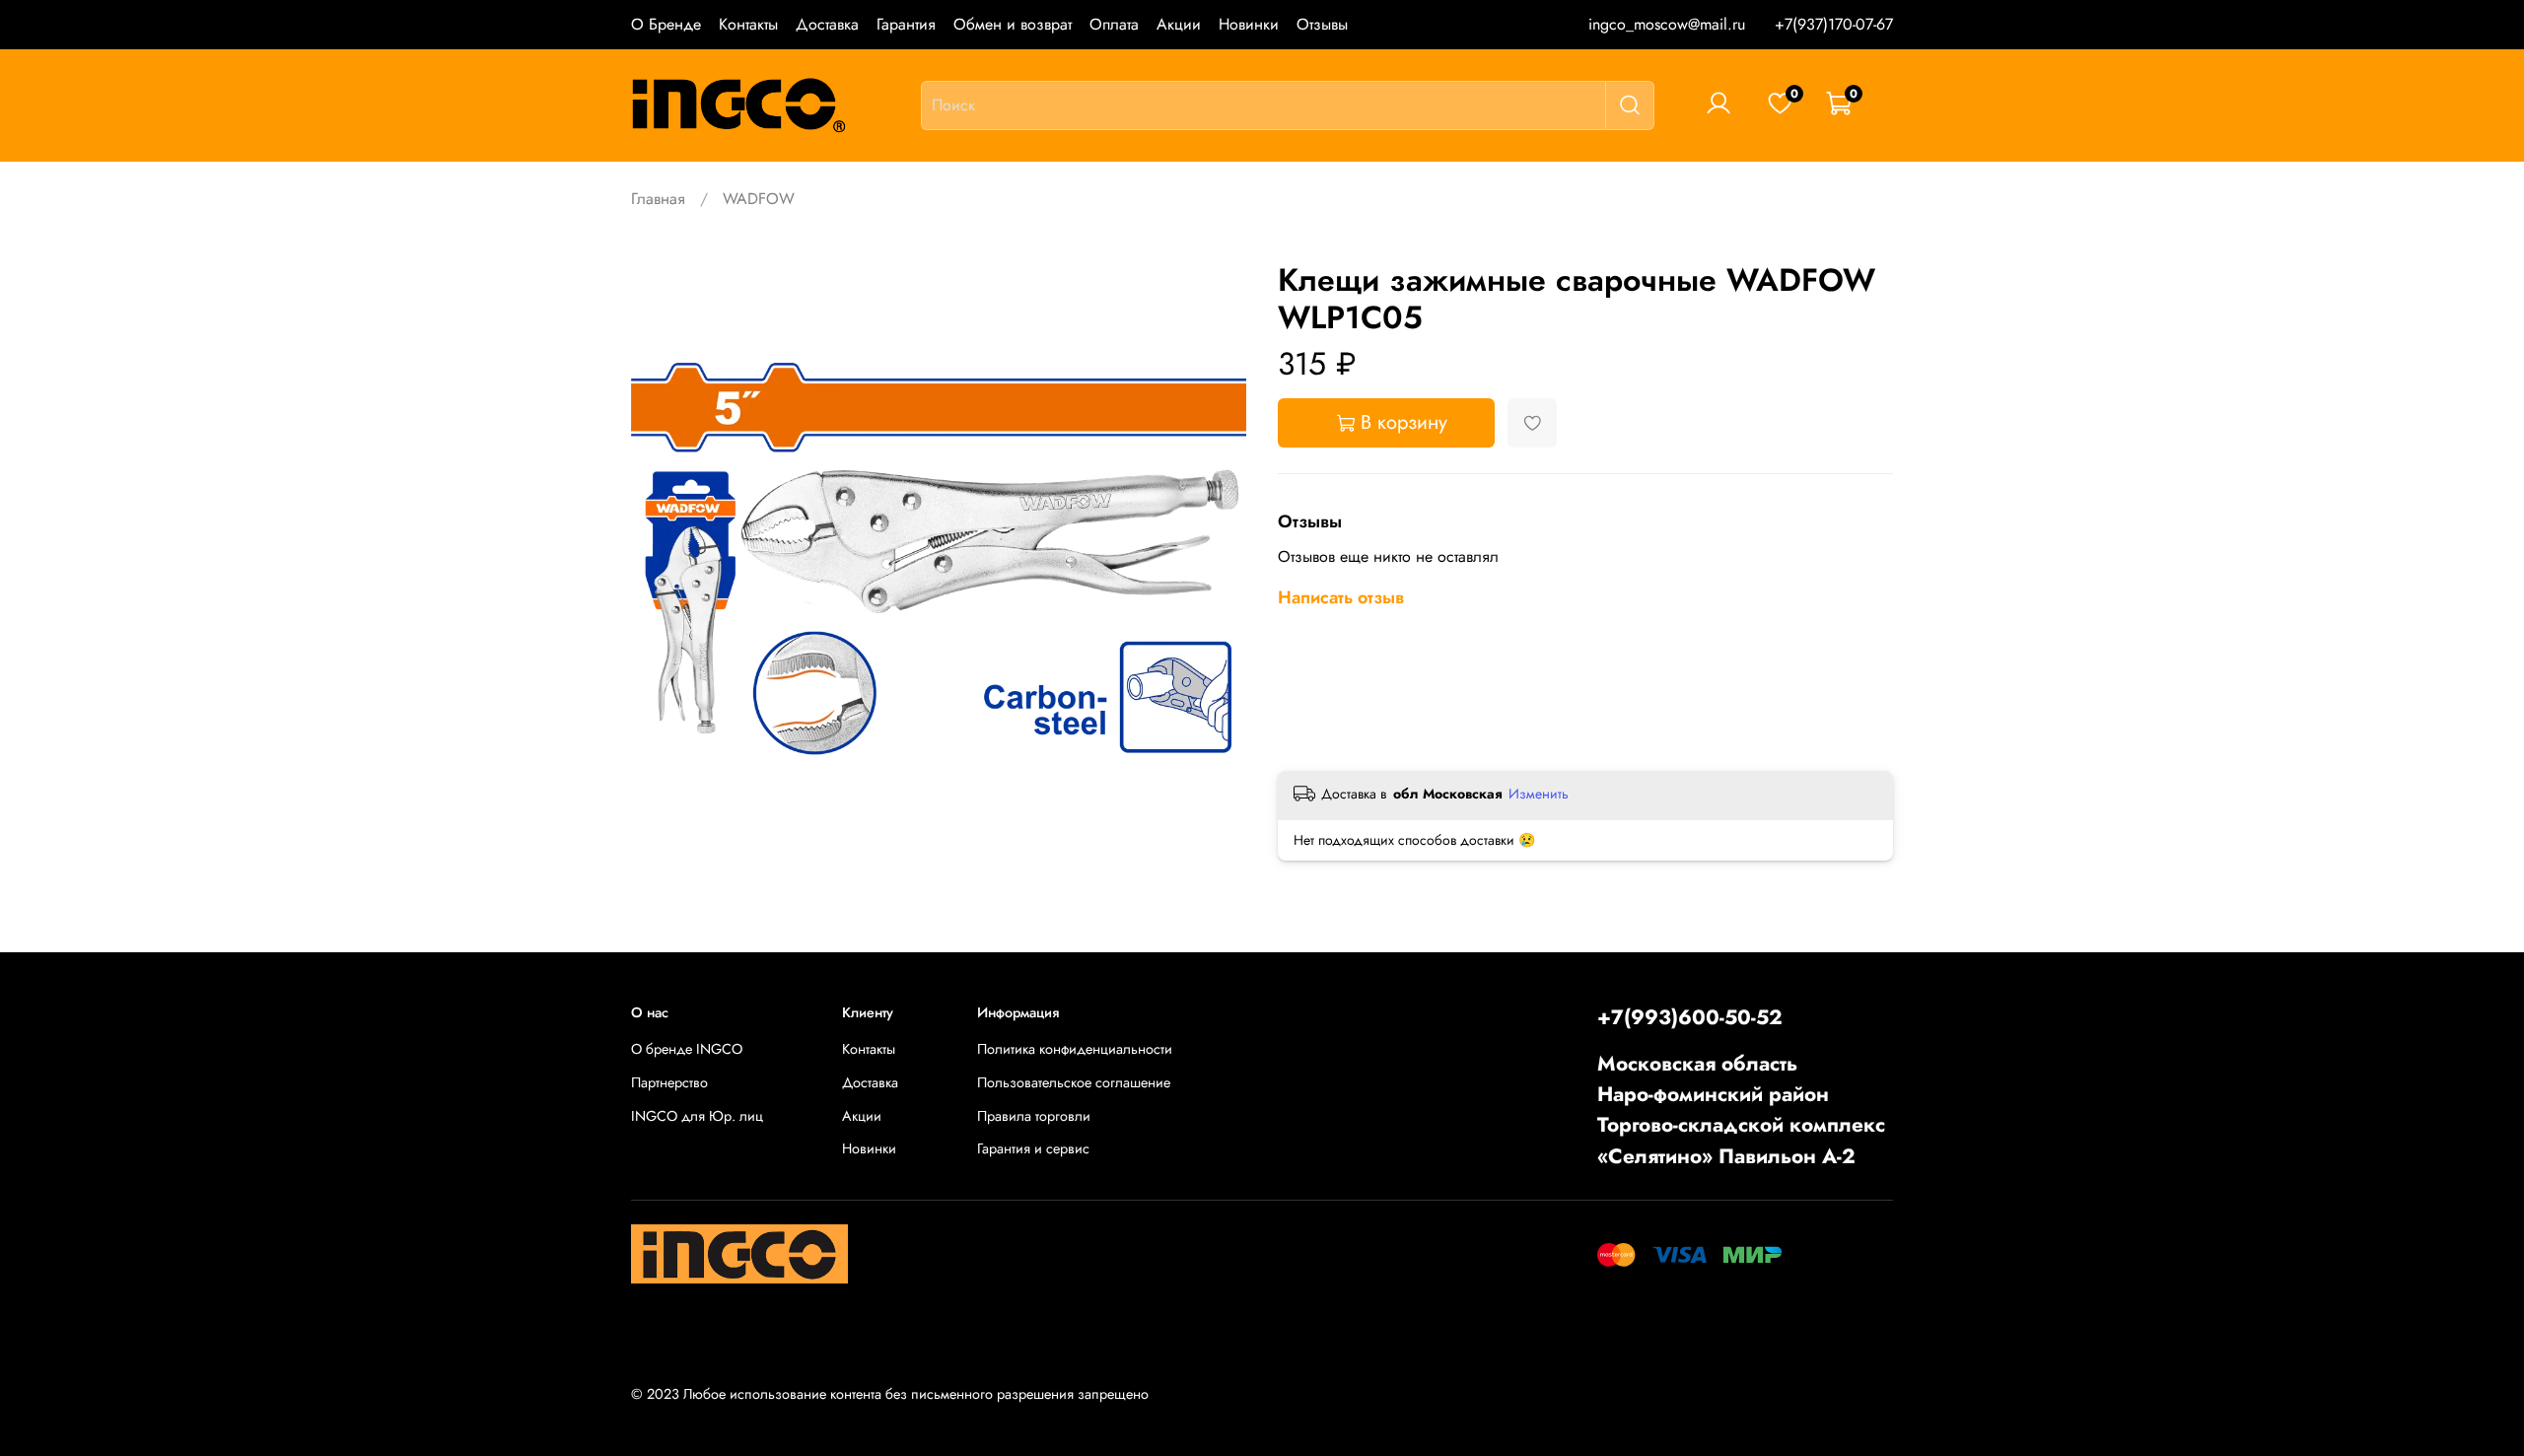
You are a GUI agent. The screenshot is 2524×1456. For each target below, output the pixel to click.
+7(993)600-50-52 (1690, 1017)
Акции (1179, 24)
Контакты (748, 24)
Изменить (1539, 794)
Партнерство (669, 1082)
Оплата (1114, 24)
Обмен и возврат (1013, 24)
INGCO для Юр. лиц (697, 1116)
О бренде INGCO (687, 1049)
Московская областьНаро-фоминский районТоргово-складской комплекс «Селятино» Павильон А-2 (1741, 1110)
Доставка (827, 24)
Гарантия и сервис (1033, 1148)
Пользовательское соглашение (1074, 1082)
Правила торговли (1034, 1116)
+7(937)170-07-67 (1834, 24)
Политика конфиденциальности (1075, 1049)
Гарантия (906, 24)
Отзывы (1322, 24)
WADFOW (759, 199)
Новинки (1249, 24)
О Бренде (666, 24)
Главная (658, 199)
